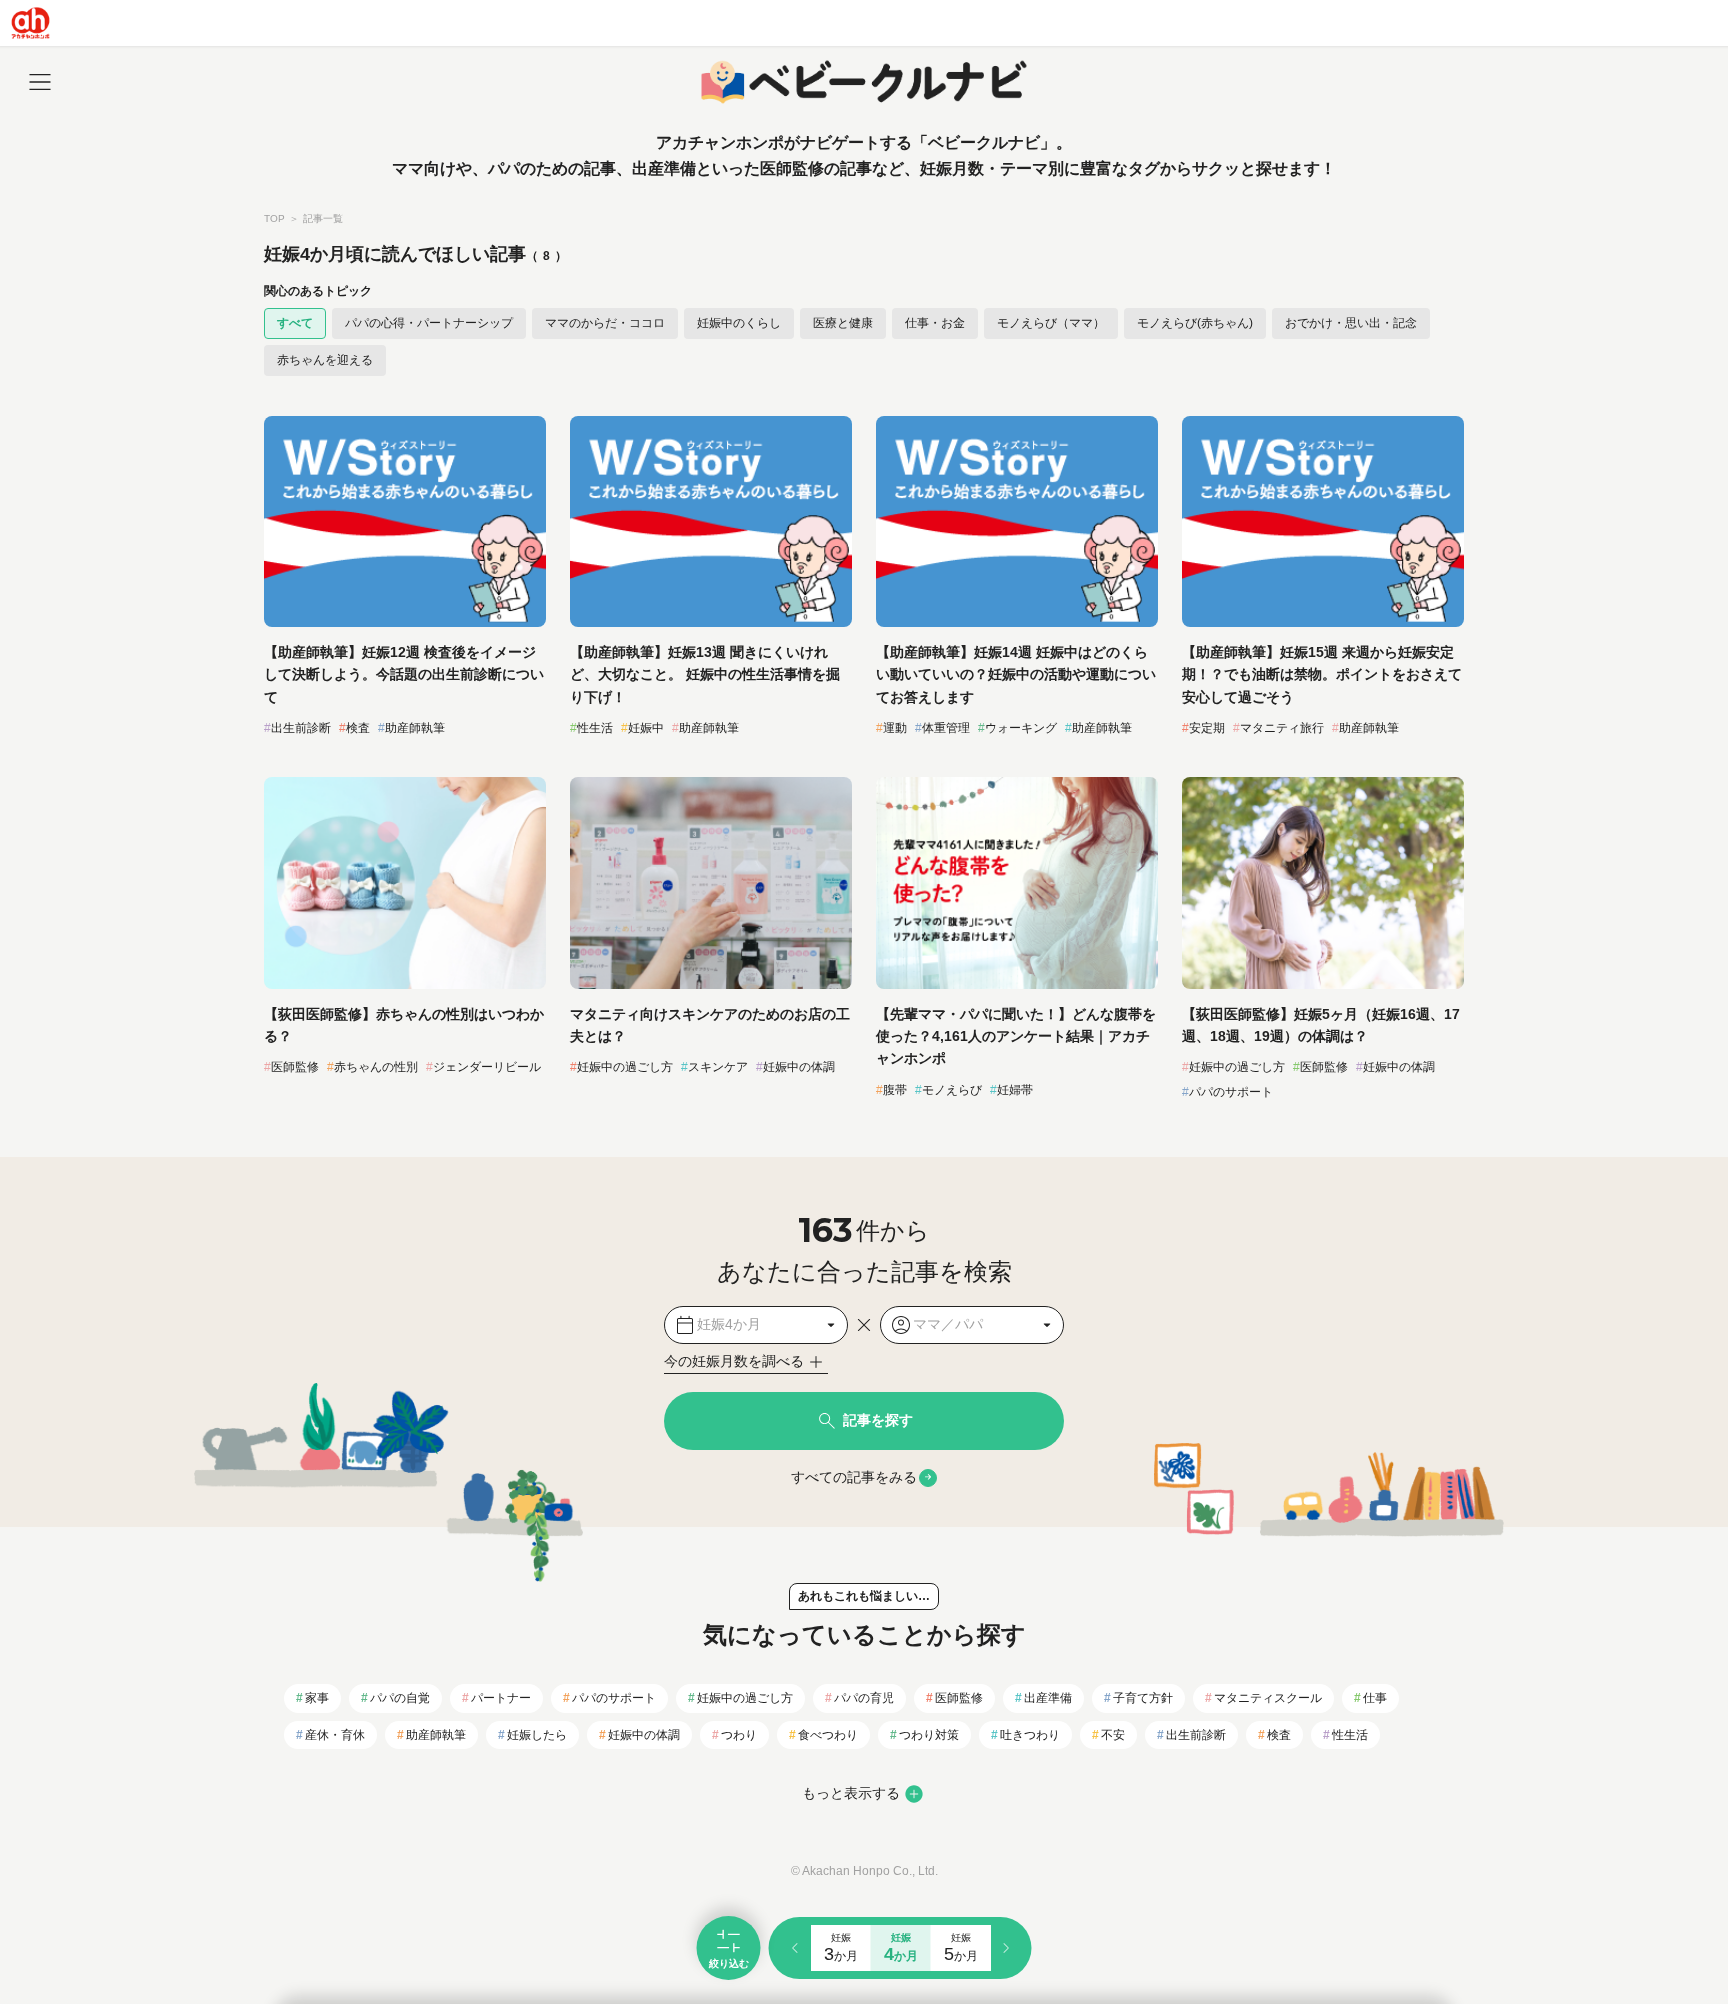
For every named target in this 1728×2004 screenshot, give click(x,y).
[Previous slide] (794, 1948)
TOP (274, 218)
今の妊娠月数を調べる (734, 1361)
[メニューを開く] (40, 82)
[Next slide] (1006, 1948)
